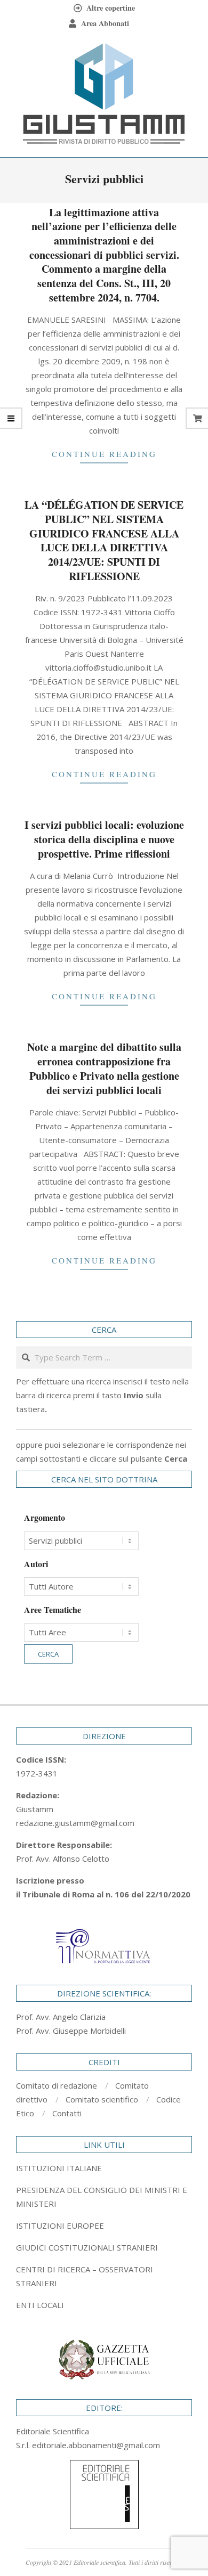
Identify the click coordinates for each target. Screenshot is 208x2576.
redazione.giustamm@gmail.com (75, 1823)
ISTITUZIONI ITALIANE (59, 2168)
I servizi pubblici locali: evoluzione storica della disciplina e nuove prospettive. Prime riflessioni (104, 839)
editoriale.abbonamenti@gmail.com (96, 2445)
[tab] (104, 2197)
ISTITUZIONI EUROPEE (60, 2226)
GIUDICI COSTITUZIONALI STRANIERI (87, 2247)
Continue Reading (104, 454)
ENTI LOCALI (40, 2305)
